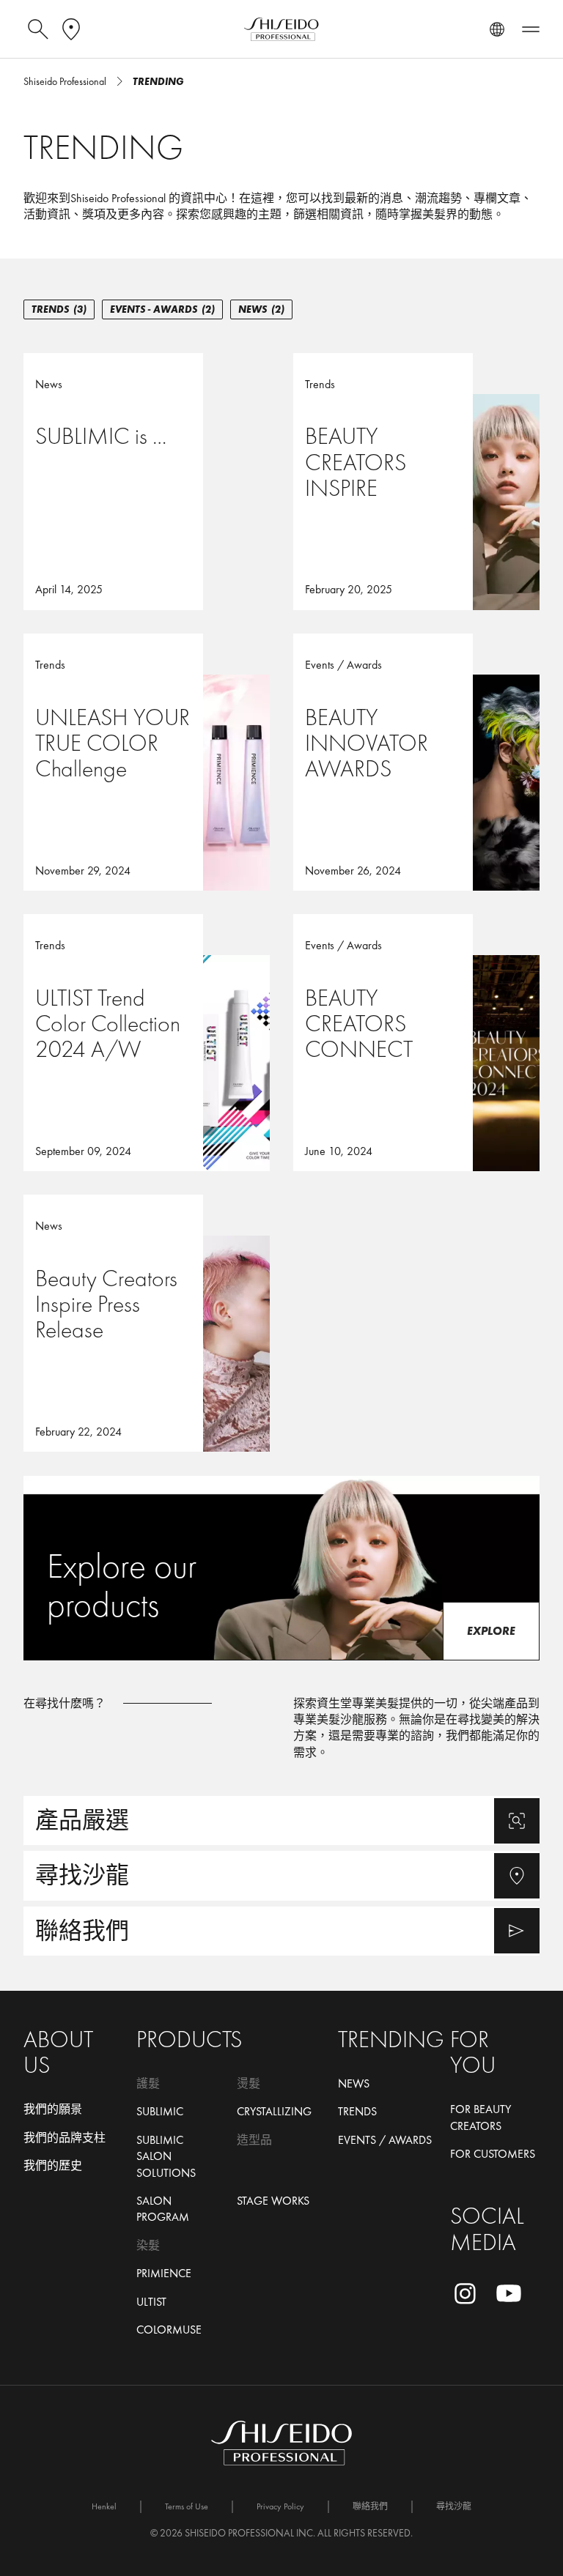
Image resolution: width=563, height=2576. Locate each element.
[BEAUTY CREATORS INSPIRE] (416, 482)
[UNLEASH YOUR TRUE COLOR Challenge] (147, 762)
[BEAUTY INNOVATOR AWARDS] (416, 762)
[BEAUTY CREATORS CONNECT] (416, 1043)
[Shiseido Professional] (281, 29)
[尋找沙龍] (281, 1875)
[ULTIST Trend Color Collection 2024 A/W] (147, 1043)
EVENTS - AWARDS (162, 309)
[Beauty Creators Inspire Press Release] (147, 1323)
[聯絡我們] (281, 1931)
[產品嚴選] (281, 1820)
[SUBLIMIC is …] (147, 482)
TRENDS (59, 309)
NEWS (261, 309)
